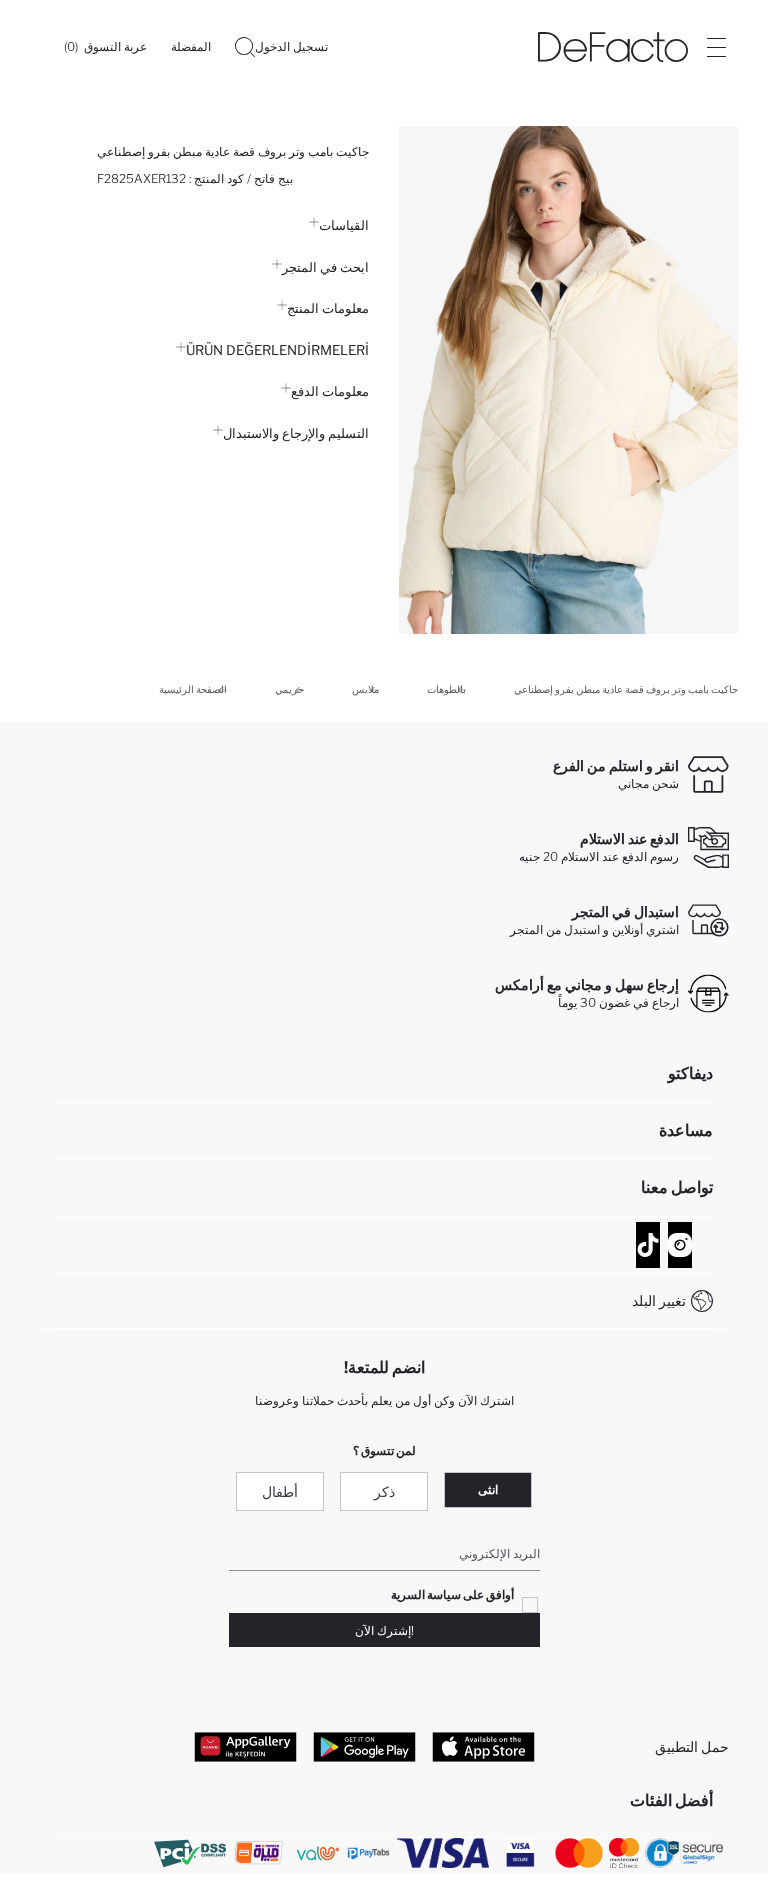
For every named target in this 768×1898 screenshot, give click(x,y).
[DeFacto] (613, 47)
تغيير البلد (659, 1300)
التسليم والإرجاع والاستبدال (296, 433)
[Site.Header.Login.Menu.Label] (716, 47)
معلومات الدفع (330, 391)
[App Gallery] (245, 1746)
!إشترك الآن (384, 1630)
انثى (488, 1489)
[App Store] (483, 1746)
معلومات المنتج (328, 308)
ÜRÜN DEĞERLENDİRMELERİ (277, 350)
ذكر (384, 1491)
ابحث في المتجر (325, 267)
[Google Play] (364, 1746)
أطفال (280, 1491)
